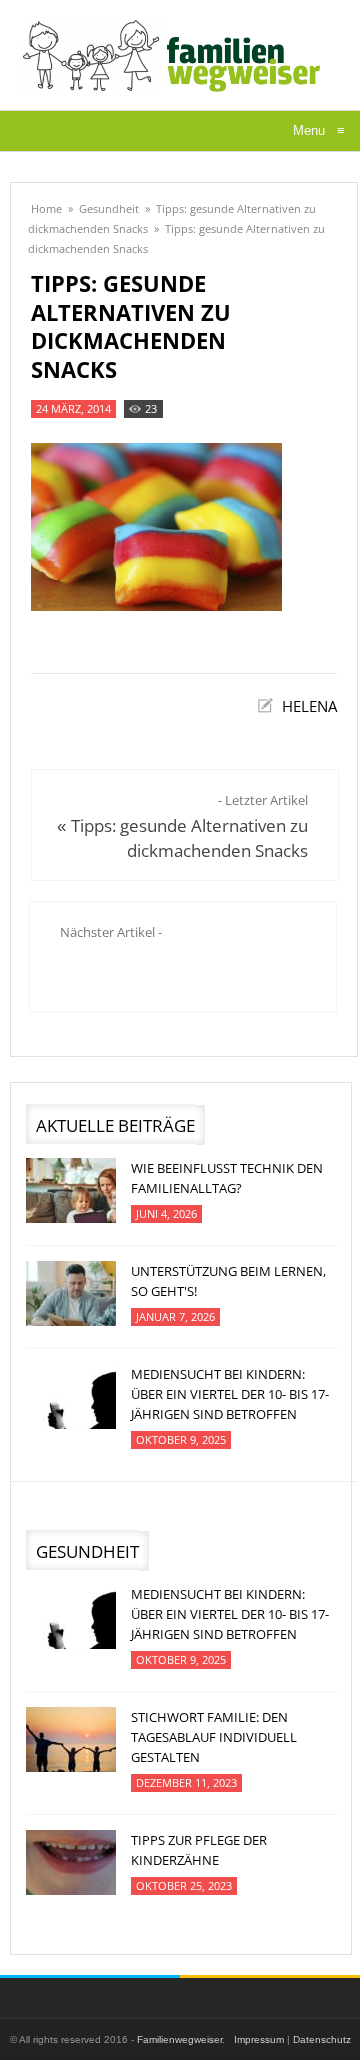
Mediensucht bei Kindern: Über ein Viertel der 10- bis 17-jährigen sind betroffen (230, 1394)
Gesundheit (109, 208)
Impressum (259, 2039)
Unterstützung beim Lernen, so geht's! (228, 1281)
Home (46, 208)
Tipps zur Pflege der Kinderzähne (199, 1850)
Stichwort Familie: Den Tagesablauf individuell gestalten (214, 1737)
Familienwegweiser (179, 2039)
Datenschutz (322, 2039)
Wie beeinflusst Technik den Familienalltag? (227, 1178)
